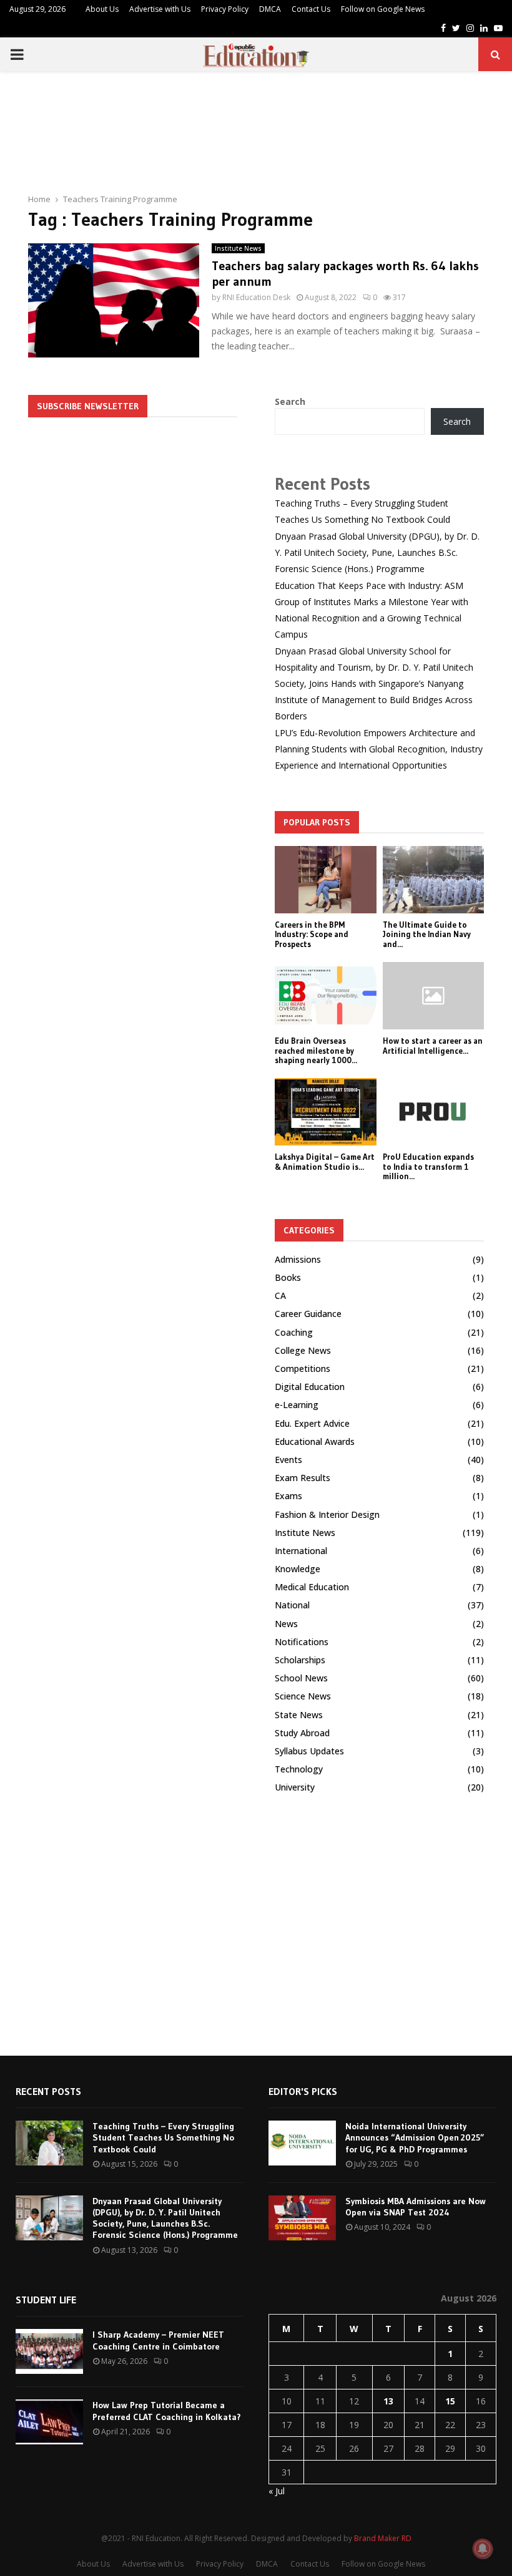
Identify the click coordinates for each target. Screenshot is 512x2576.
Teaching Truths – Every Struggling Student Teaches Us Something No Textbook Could (163, 2137)
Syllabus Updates (309, 1751)
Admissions (298, 1259)
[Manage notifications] (483, 2549)
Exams (288, 1496)
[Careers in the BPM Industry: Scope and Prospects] (326, 880)
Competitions (303, 1368)
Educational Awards (315, 1441)
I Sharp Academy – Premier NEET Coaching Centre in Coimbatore (158, 2340)
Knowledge (298, 1569)
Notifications (302, 1642)
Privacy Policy (225, 9)
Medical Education (312, 1587)
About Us (102, 9)
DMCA (270, 9)
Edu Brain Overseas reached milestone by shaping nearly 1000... (316, 1050)
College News (303, 1350)
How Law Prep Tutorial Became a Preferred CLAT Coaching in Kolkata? (167, 2411)
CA (280, 1295)
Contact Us (311, 9)
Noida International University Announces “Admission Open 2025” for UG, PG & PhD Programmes (415, 2137)
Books (288, 1277)
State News (299, 1715)
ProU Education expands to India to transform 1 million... (428, 1166)
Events (288, 1460)
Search (290, 401)
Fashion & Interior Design (327, 1514)
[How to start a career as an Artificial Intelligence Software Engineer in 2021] (434, 996)
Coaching (294, 1332)
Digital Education (310, 1387)
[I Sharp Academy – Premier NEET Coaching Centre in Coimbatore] (49, 2351)
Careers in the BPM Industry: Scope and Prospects (312, 934)
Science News (303, 1696)
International (301, 1551)
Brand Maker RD (383, 2538)
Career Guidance (308, 1314)
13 (388, 2401)
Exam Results (303, 1478)
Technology (299, 1769)
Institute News (238, 248)
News (286, 1624)
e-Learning (297, 1405)
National (292, 1605)
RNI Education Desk (256, 297)
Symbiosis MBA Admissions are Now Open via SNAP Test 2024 (416, 2207)
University (295, 1787)
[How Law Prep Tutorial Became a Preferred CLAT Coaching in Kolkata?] (49, 2422)
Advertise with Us (160, 9)
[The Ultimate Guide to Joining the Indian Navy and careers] (434, 880)
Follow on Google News (383, 9)
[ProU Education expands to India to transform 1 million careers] (434, 1112)
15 (450, 2401)
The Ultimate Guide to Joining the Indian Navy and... (427, 934)
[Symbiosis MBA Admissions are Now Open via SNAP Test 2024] (302, 2218)
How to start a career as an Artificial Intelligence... (433, 1046)
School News (301, 1678)
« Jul (277, 2491)
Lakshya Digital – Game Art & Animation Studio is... (325, 1162)
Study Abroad (302, 1733)
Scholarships (300, 1660)
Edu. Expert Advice (312, 1423)
